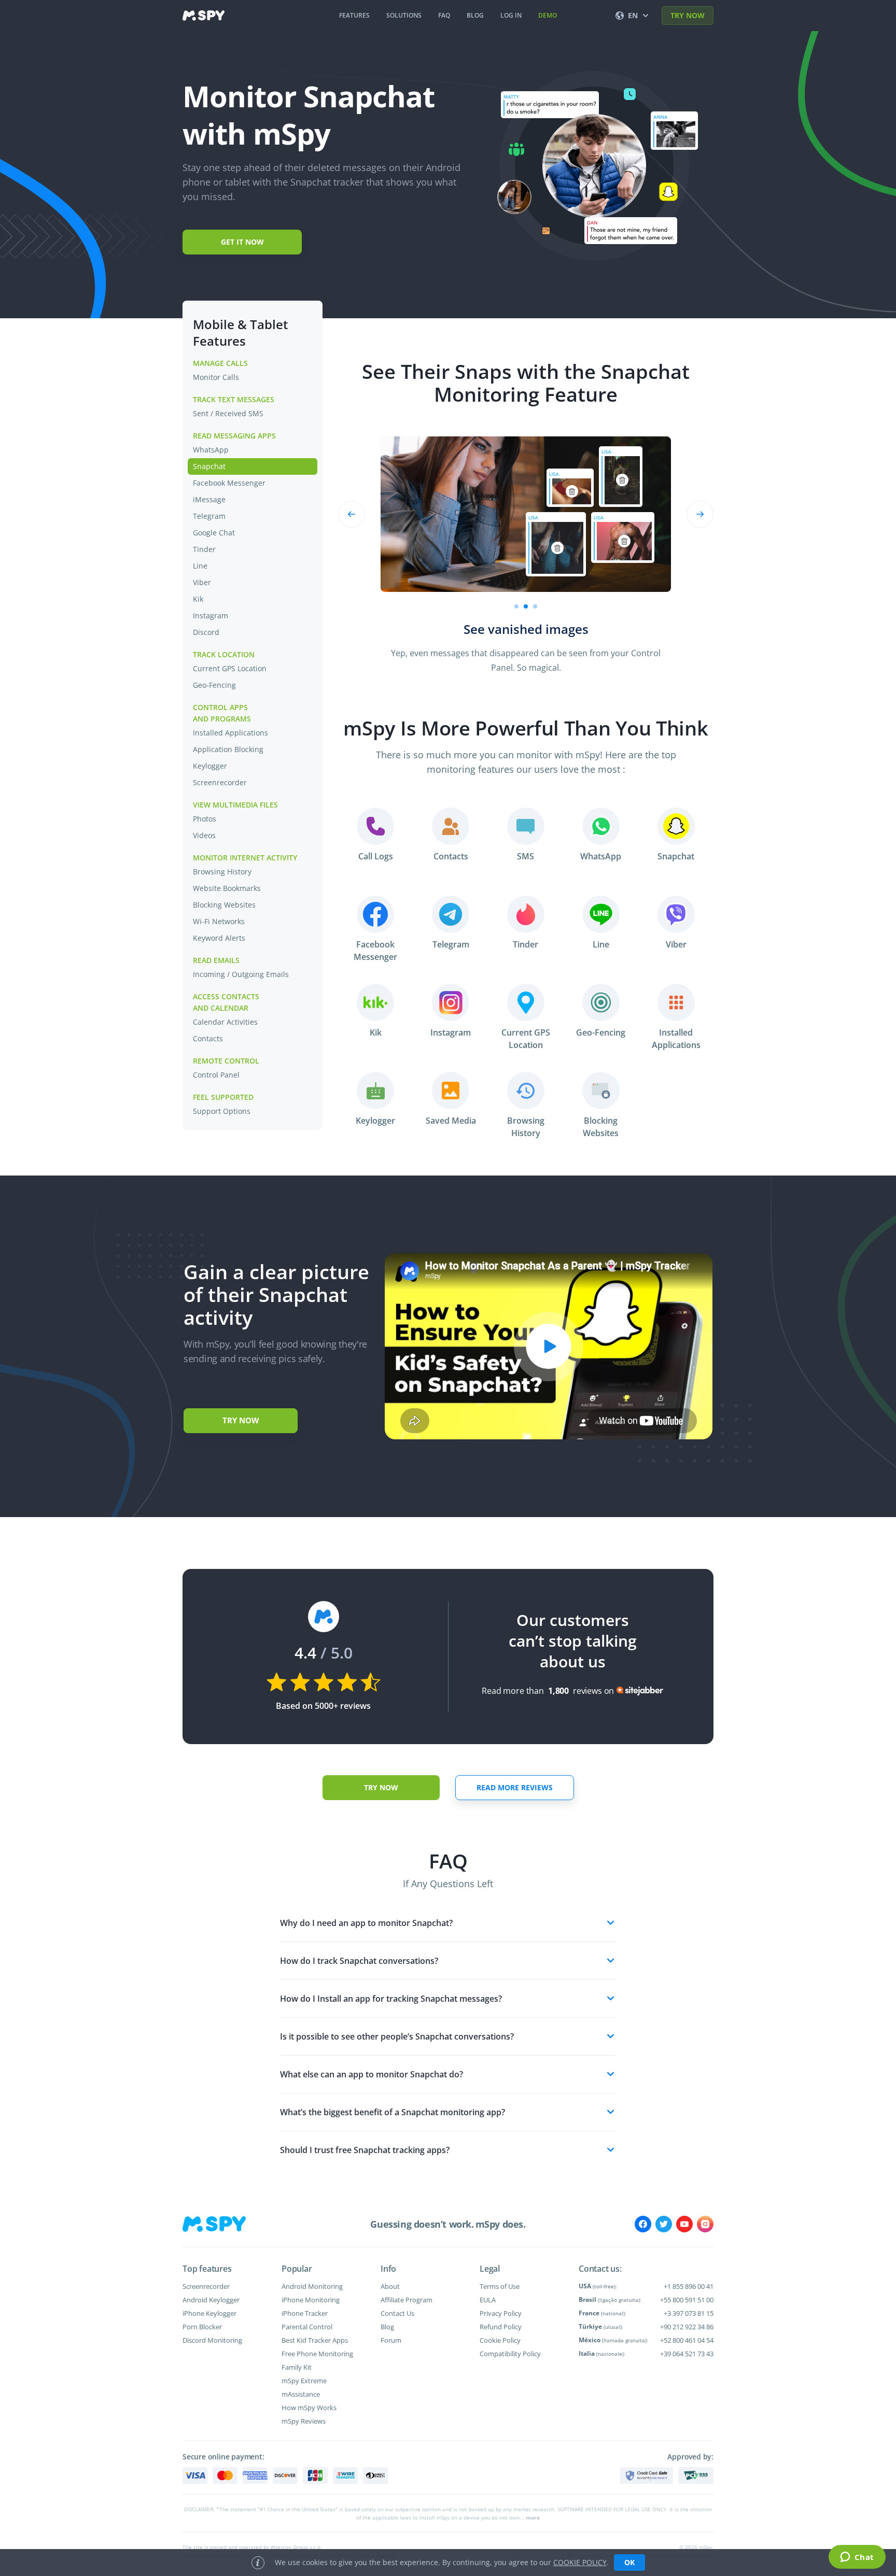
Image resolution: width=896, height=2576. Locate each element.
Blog (387, 2327)
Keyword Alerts (219, 938)
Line (200, 566)
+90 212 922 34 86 (687, 2327)
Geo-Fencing (214, 685)
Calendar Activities (225, 1022)
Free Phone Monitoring (317, 2354)
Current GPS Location (230, 668)
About (390, 2286)
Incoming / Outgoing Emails (241, 974)
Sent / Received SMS (228, 413)
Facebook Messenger (229, 483)
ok (629, 2562)
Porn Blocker (202, 2327)
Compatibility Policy (510, 2354)
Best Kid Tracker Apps (315, 2340)
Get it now (242, 242)
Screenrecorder (220, 782)
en (633, 15)
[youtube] (684, 2224)
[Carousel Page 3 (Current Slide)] (535, 606)
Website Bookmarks (227, 888)
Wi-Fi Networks (219, 921)
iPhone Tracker (305, 2313)
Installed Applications (230, 733)
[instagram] (705, 2224)
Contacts (208, 1038)
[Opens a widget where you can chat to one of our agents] (857, 2558)
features (354, 15)
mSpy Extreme (304, 2381)
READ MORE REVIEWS (515, 1787)
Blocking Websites (224, 905)
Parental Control (307, 2327)
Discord (206, 632)
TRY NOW (688, 15)
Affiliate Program (407, 2300)
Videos (204, 835)
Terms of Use (500, 2286)
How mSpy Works (309, 2408)
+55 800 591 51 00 (687, 2300)
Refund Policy (501, 2327)
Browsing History (222, 872)
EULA (488, 2300)
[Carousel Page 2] (526, 606)
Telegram (209, 516)
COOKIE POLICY (580, 2562)
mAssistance (301, 2394)
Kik (198, 599)
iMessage (209, 499)
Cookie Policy (500, 2340)
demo (548, 15)
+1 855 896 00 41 (689, 2286)
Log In (511, 15)
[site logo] (204, 16)
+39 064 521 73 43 (687, 2354)
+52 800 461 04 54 (687, 2340)
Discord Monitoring (212, 2340)
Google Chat (214, 533)
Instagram (211, 615)
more (533, 2517)
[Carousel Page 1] (516, 606)
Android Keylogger (211, 2300)
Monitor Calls (216, 377)
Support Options (222, 1111)
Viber (202, 582)
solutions (404, 15)
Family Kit (297, 2367)
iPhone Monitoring (311, 2300)
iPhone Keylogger (209, 2313)
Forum (391, 2340)
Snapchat (209, 466)
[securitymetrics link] (647, 2475)
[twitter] (664, 2224)
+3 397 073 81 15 (689, 2313)
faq (444, 15)
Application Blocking (228, 749)
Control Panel (216, 1075)
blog (475, 15)
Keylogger (210, 766)
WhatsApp (211, 450)
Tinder (204, 549)
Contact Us (397, 2313)
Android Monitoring (312, 2286)
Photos (205, 819)
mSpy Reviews (304, 2421)
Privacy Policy (501, 2313)
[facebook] (643, 2224)
